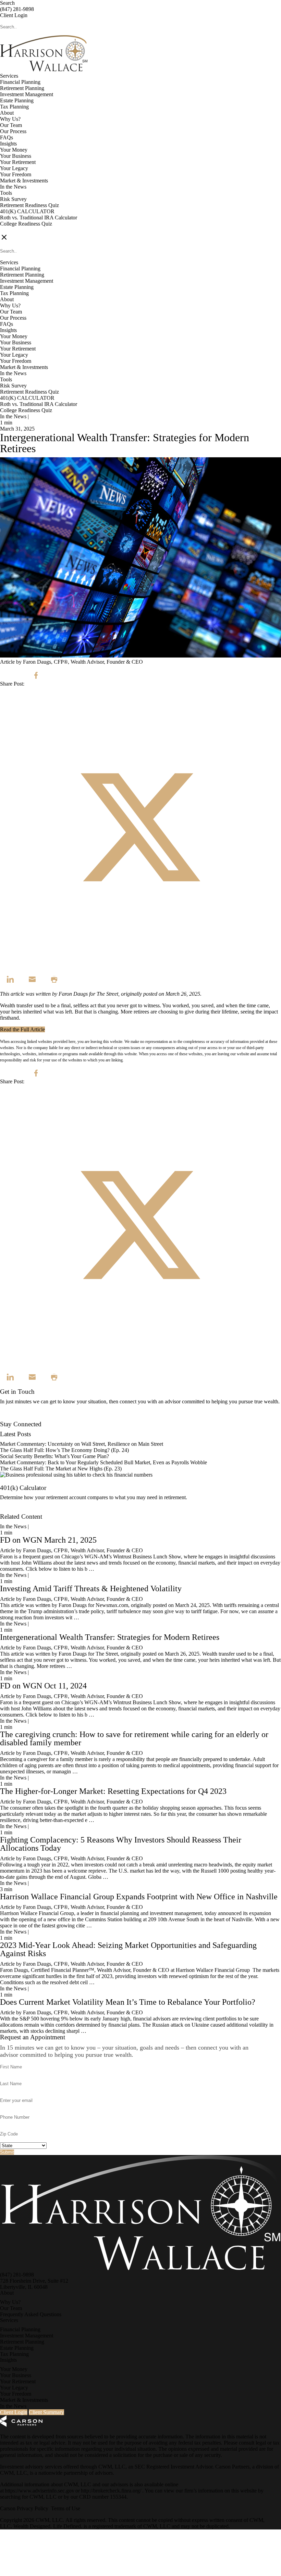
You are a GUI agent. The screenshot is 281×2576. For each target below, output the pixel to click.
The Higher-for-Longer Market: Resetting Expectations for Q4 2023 (113, 1791)
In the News (13, 187)
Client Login (14, 15)
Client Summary (46, 2412)
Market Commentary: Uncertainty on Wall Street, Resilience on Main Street (82, 1444)
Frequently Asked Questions (31, 2314)
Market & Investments (24, 181)
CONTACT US (17, 230)
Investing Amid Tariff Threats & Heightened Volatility (91, 1589)
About (7, 113)
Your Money (14, 150)
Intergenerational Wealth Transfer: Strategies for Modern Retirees (110, 1637)
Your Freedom (16, 174)
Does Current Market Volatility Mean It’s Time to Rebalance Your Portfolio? (128, 2002)
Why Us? (10, 119)
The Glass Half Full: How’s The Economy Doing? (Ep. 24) (64, 1450)
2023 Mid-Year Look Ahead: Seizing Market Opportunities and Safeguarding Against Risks (128, 1949)
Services (9, 76)
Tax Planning (14, 107)
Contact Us (12, 1418)
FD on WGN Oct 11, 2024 (43, 1686)
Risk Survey (13, 199)
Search (7, 3)
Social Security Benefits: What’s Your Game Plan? (55, 1456)
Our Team (11, 125)
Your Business (16, 156)
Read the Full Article (22, 1029)
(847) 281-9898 (17, 9)
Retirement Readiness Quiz (29, 205)
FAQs (7, 137)
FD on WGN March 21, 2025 (48, 1540)
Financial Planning (20, 82)
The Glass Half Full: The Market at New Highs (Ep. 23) (61, 1469)
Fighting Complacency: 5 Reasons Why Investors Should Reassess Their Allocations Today (121, 1844)
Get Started (12, 1510)
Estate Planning (17, 100)
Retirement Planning (22, 88)
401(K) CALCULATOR (27, 211)
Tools (6, 193)
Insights (8, 144)
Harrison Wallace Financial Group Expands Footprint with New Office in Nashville (139, 1897)
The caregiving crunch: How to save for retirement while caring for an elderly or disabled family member (134, 1738)
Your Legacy (14, 168)
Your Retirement (18, 162)
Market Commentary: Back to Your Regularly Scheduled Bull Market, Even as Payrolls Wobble (103, 1462)
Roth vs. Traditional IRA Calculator (39, 218)
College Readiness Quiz (26, 224)
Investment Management (27, 94)
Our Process (13, 131)
